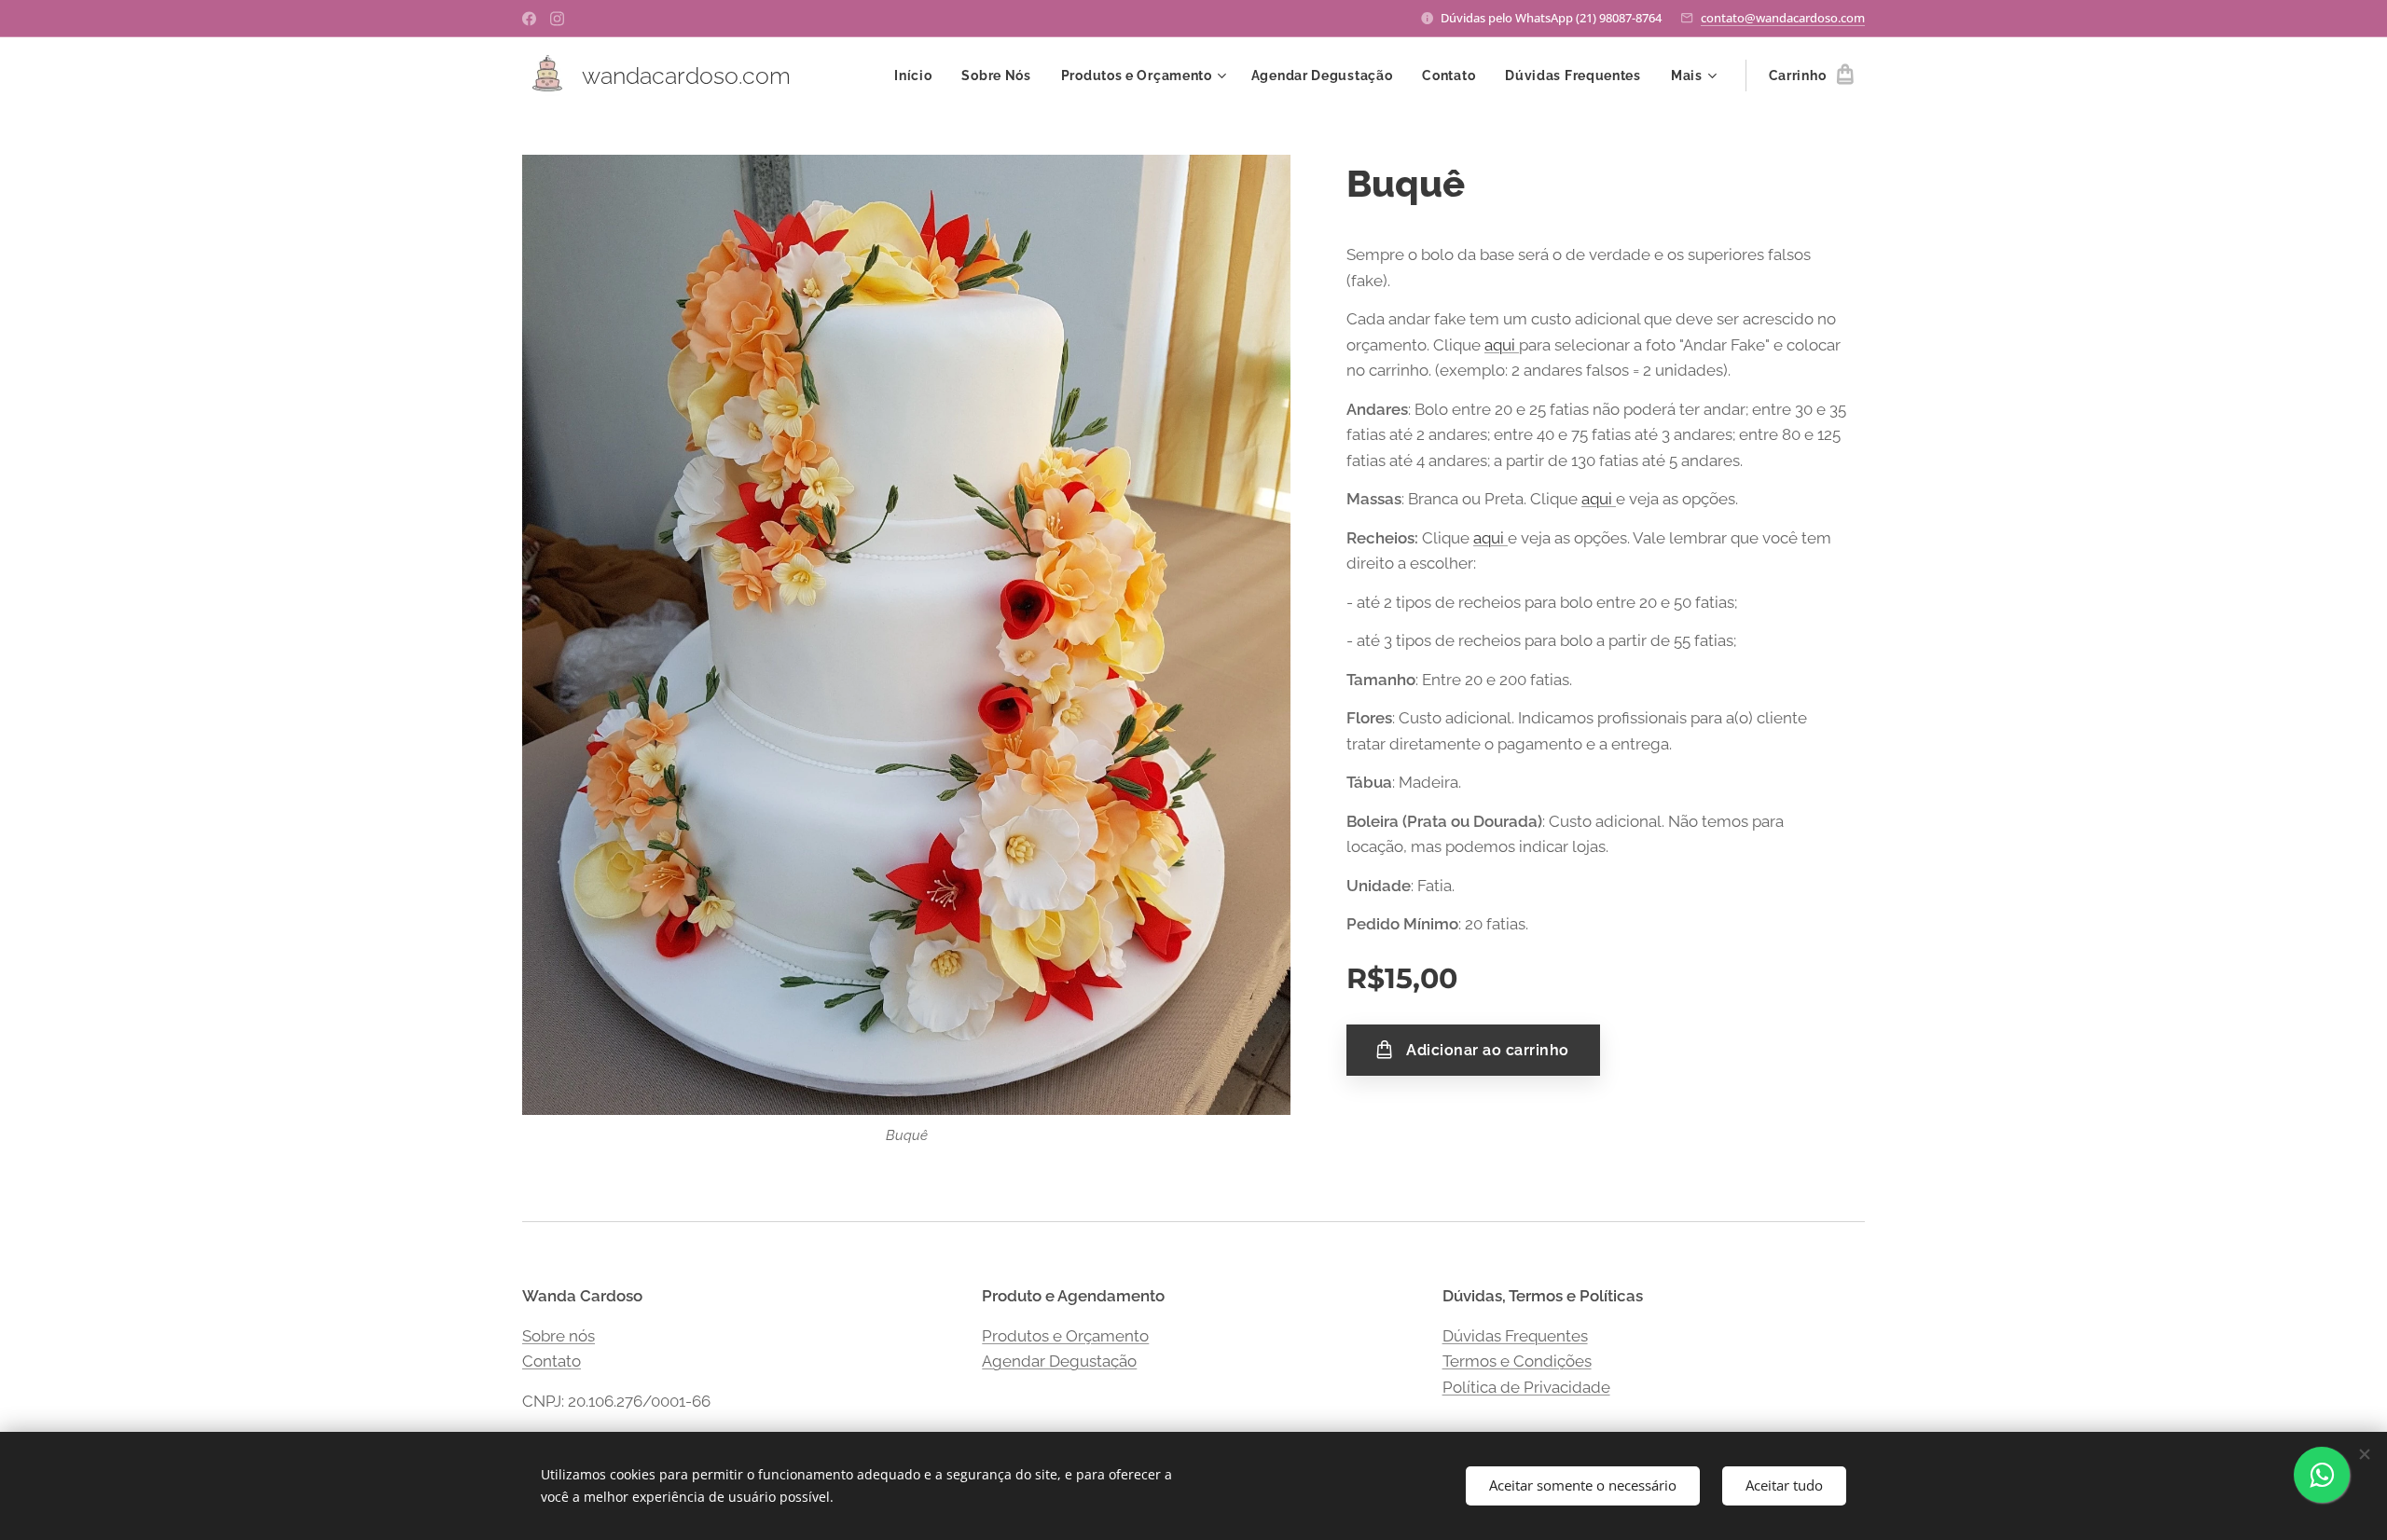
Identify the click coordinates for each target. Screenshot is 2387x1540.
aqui (1502, 345)
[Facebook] (529, 19)
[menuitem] (918, 76)
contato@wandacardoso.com (1783, 18)
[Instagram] (557, 19)
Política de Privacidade (1526, 1387)
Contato (552, 1361)
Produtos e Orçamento (1065, 1336)
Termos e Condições (1517, 1361)
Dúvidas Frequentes (1515, 1336)
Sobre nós (559, 1336)
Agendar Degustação (1059, 1361)
